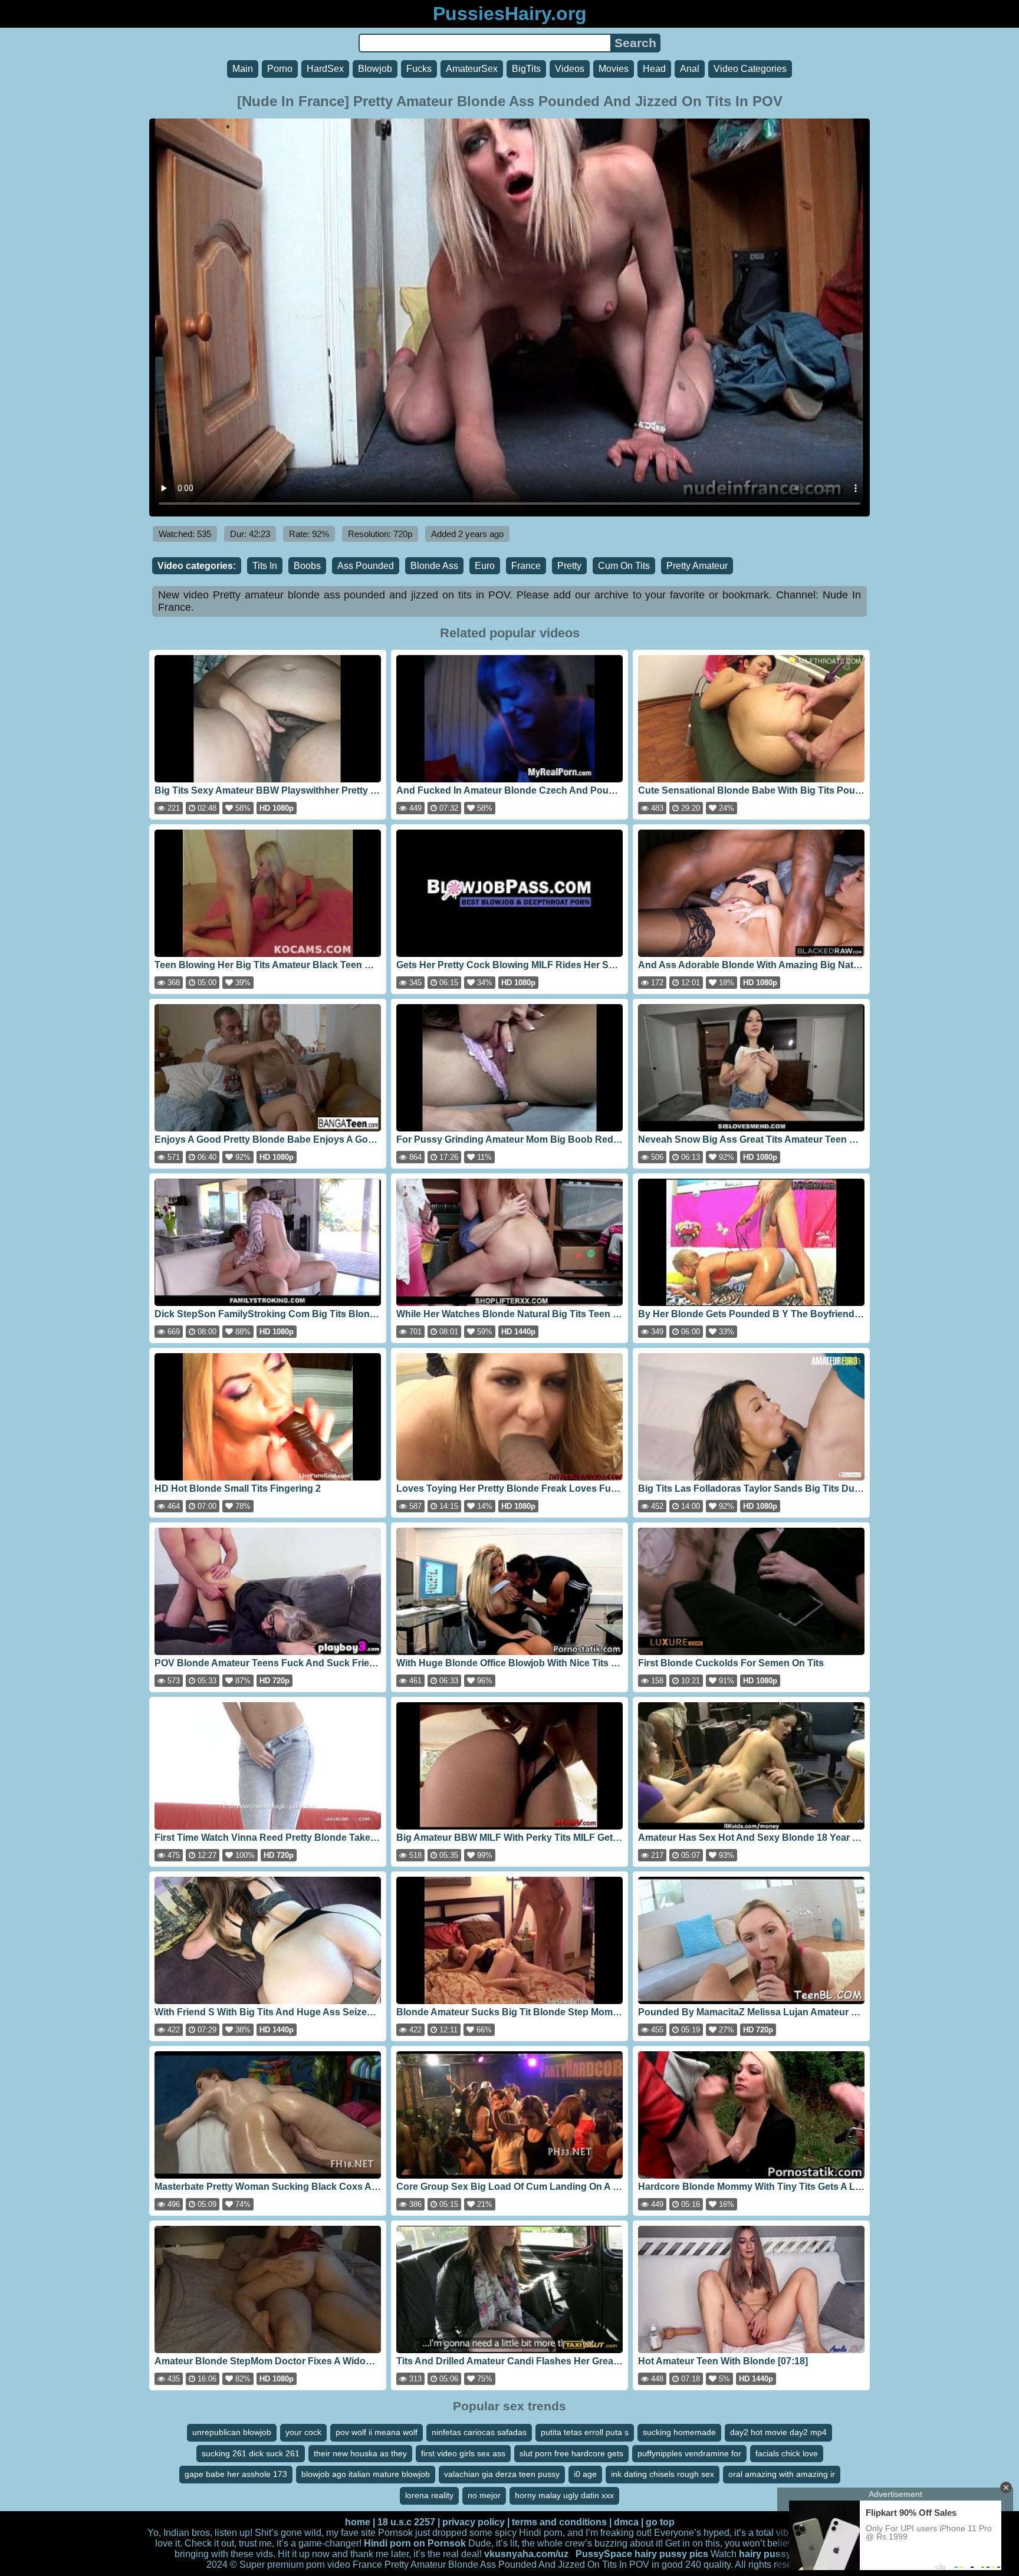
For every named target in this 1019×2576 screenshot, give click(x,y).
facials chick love (787, 2453)
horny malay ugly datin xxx (564, 2495)
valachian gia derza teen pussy (502, 2474)
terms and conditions (559, 2522)
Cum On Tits (624, 566)
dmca (626, 2522)
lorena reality (429, 2495)
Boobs (307, 566)
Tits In (265, 566)
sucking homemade (679, 2432)
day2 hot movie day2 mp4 (778, 2432)
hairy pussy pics (671, 2554)
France (526, 566)
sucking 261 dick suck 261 (251, 2453)
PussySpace (604, 2554)
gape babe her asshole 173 (236, 2474)
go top (660, 2522)
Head (654, 69)
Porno (280, 69)
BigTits (526, 69)
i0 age (585, 2474)
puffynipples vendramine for (689, 2453)
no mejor (484, 2495)
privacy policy (474, 2522)
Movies (614, 69)
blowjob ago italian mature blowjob (366, 2474)
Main (243, 69)
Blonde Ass (434, 566)
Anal (690, 69)
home (358, 2522)
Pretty (569, 566)
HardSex (325, 69)
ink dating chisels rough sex (663, 2474)
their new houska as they (360, 2453)
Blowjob (375, 69)
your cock (303, 2432)
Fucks (419, 69)
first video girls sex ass (463, 2453)
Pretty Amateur (697, 566)
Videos (570, 69)
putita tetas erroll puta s (585, 2432)
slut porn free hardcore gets (571, 2453)
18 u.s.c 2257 (406, 2522)
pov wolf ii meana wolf (377, 2432)
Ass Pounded (366, 566)
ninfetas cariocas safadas (479, 2432)
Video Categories (750, 69)
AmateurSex (472, 69)
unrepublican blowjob (232, 2432)
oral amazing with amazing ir (782, 2474)
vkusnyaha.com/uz (526, 2554)
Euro (485, 566)
